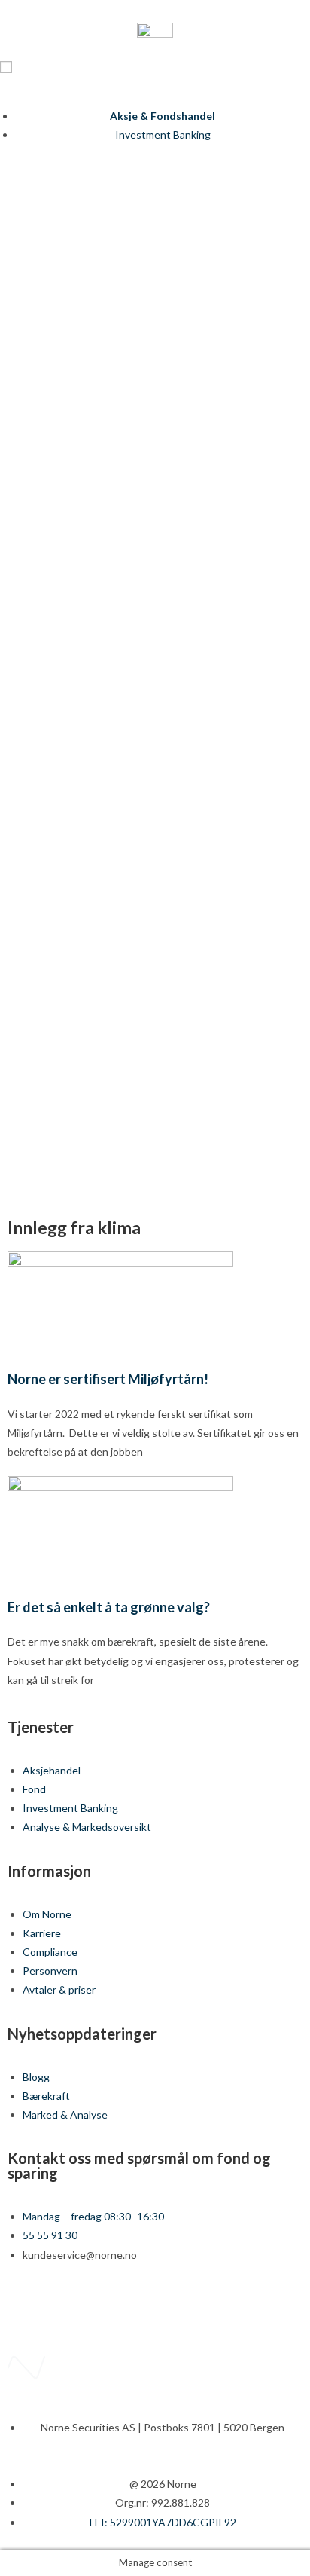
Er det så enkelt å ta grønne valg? (109, 1607)
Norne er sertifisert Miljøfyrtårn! (108, 1379)
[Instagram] (106, 2309)
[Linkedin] (66, 2309)
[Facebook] (26, 2309)
